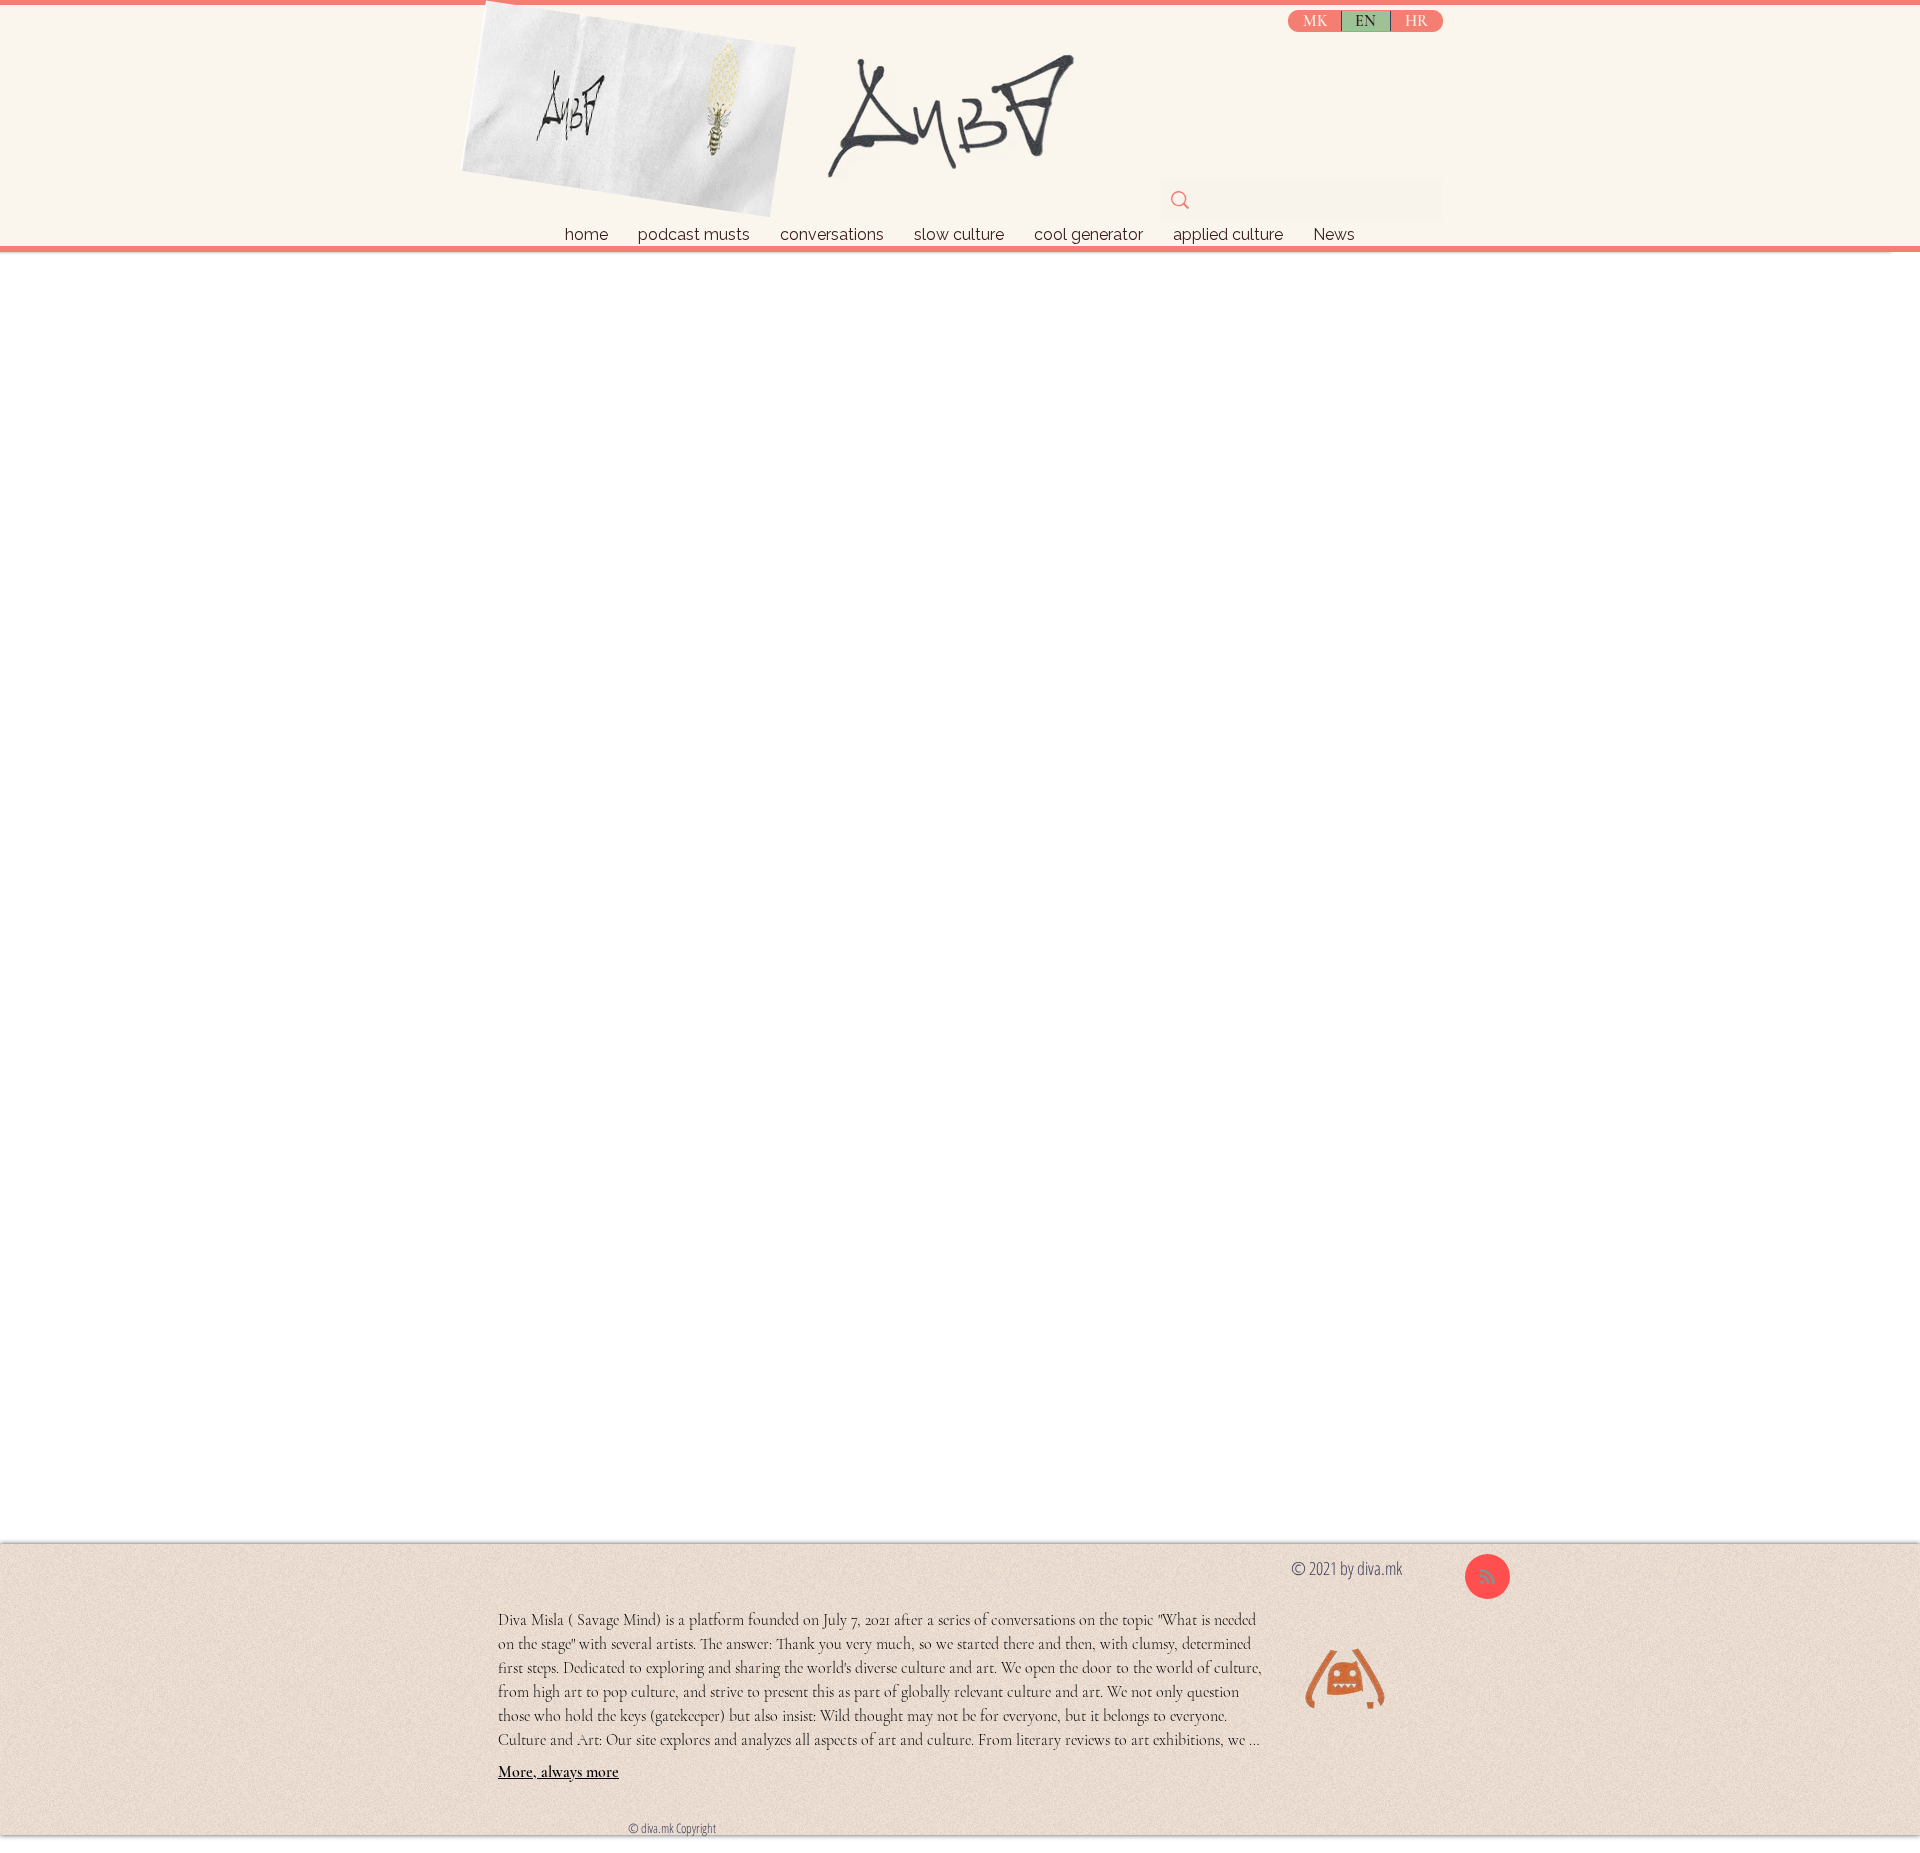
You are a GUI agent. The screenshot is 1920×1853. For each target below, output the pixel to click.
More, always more (558, 1772)
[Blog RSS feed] (1487, 1577)
